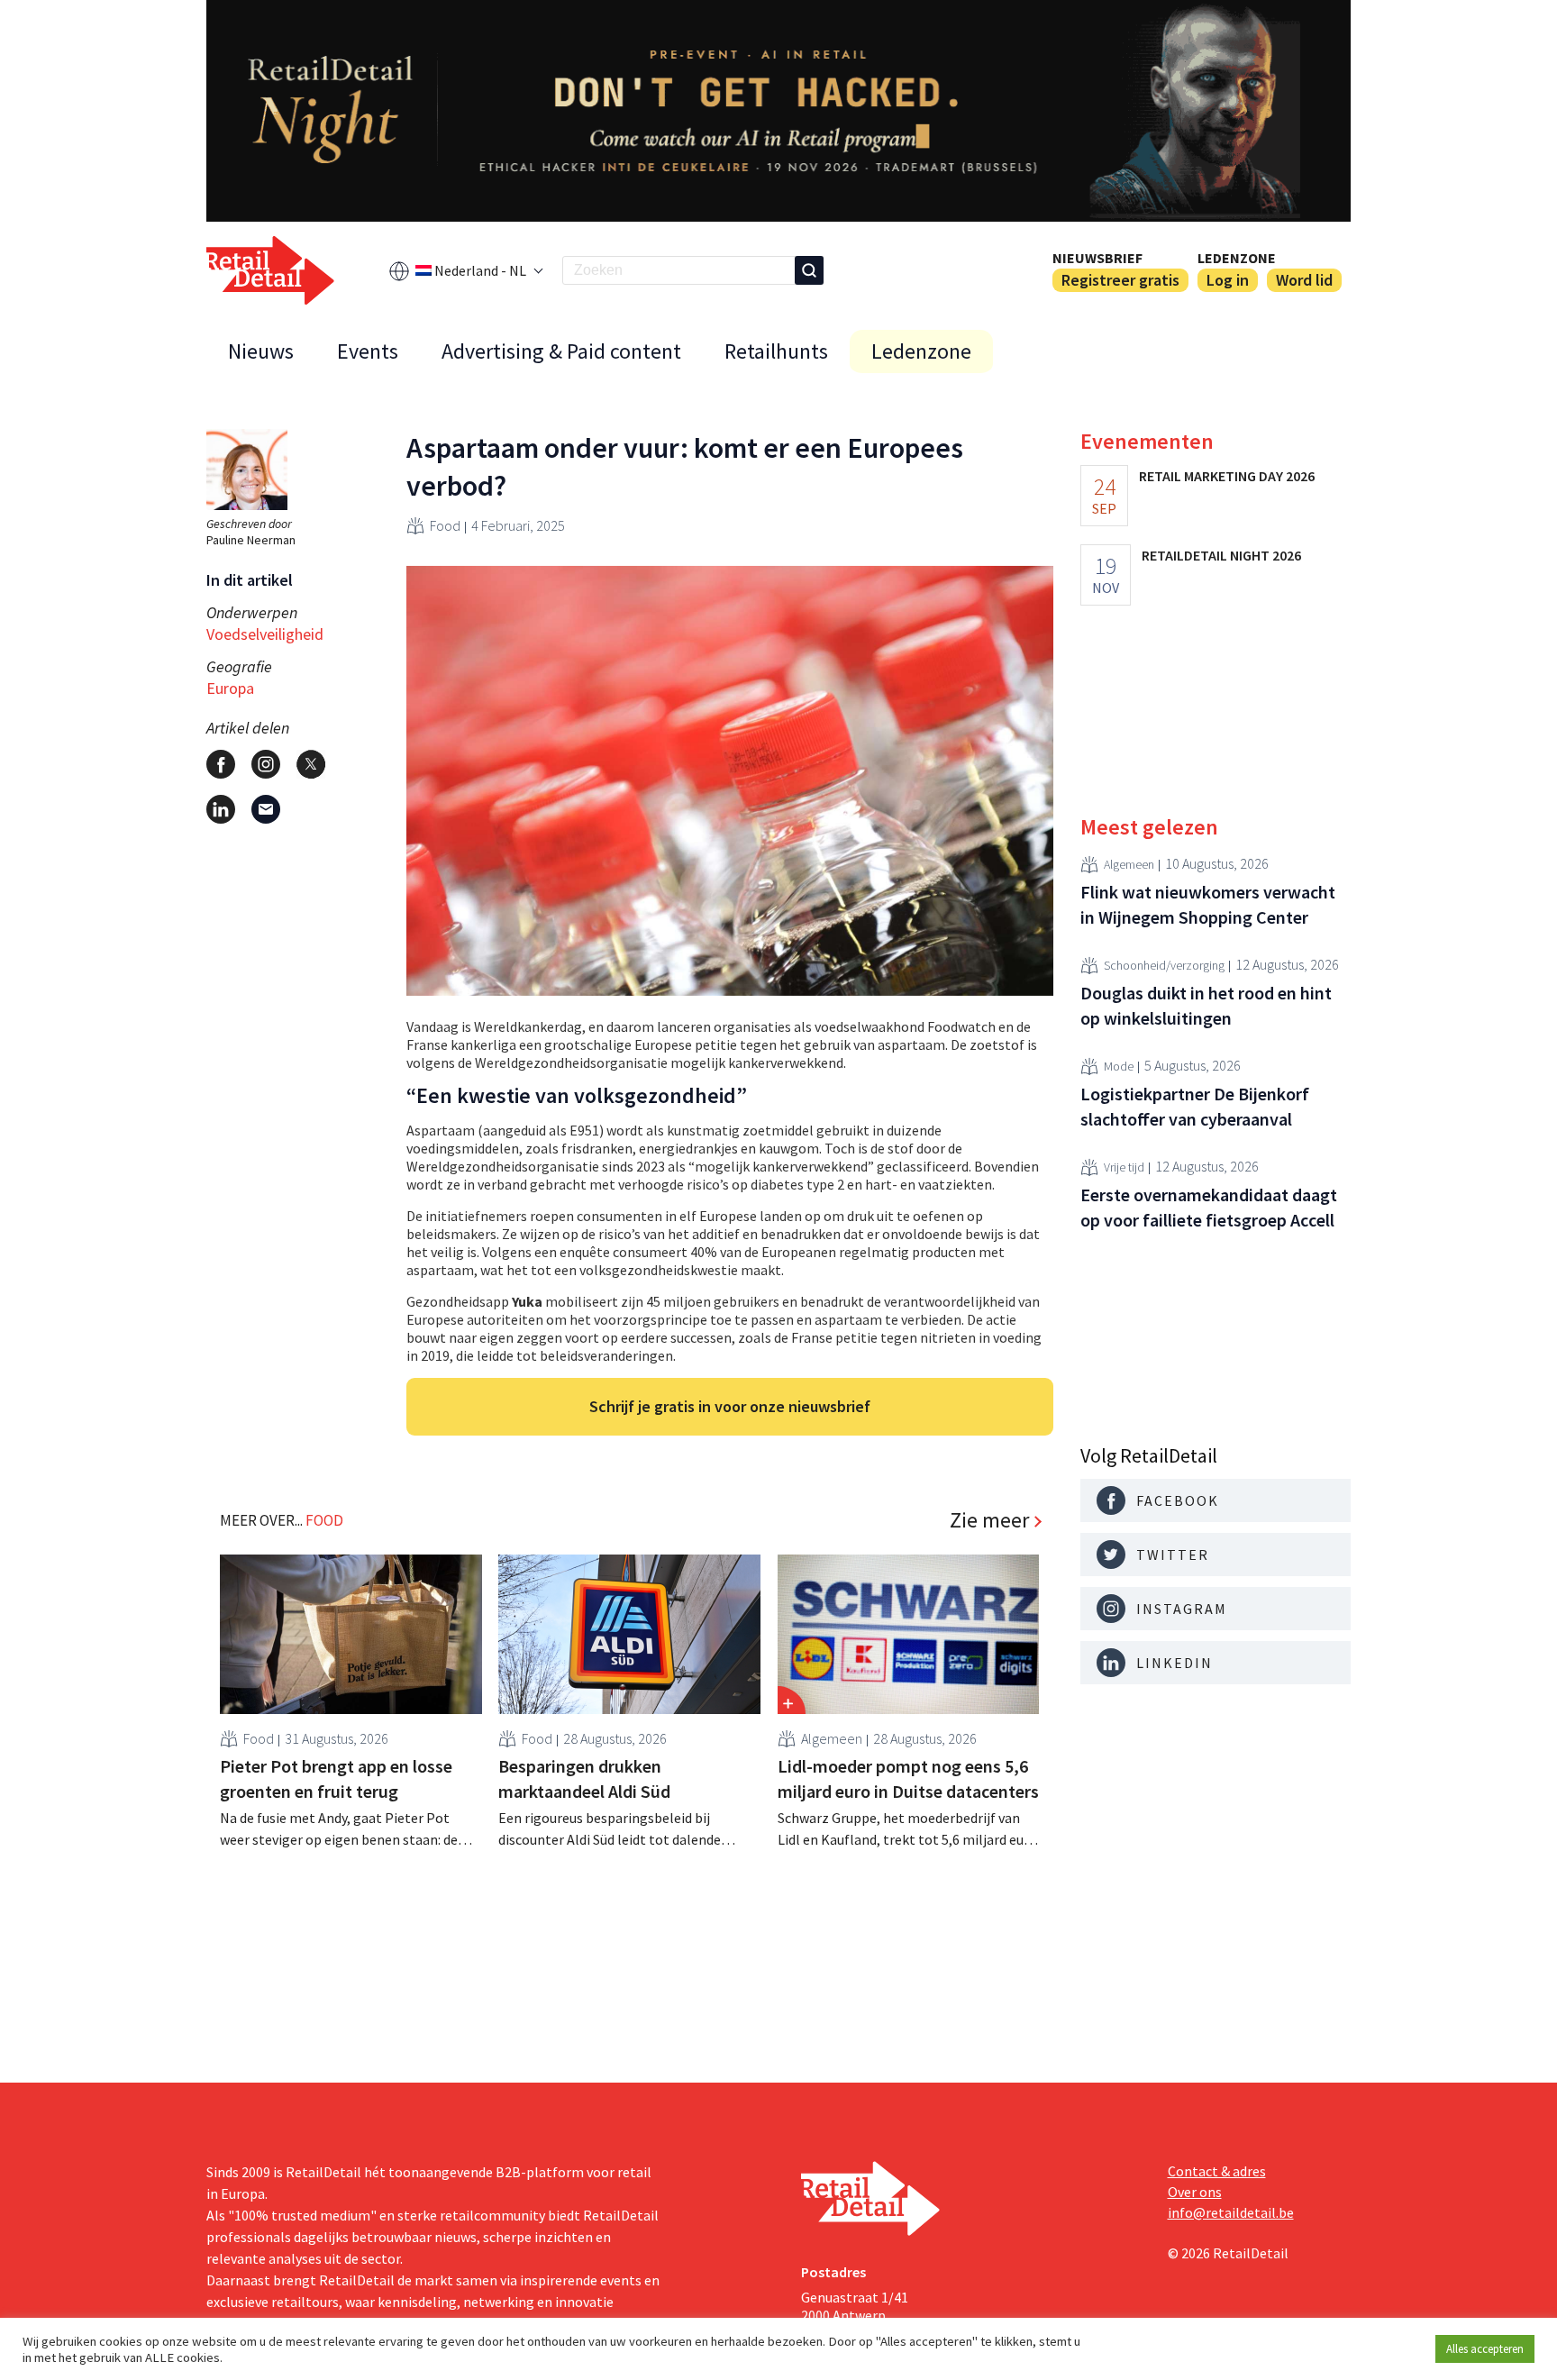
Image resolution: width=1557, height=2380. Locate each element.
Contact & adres (1217, 2171)
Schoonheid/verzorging (1164, 966)
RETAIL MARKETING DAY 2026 (1227, 476)
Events (368, 351)
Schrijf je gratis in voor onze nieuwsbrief (730, 1406)
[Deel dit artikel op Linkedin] (221, 809)
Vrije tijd (1124, 1168)
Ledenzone (1237, 258)
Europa (230, 688)
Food (445, 525)
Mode (1119, 1067)
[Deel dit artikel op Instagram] (266, 764)
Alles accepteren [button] (1485, 2349)
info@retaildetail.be (1231, 2212)
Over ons (1195, 2192)
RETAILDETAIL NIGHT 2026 (1221, 555)
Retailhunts (776, 351)
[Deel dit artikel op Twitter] (311, 764)
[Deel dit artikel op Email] (266, 809)
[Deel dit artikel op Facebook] (221, 764)
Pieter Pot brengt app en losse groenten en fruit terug (336, 1778)
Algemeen (832, 1738)
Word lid (1304, 280)
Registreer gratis (1120, 280)
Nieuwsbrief (1097, 258)
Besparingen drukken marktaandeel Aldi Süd (584, 1778)
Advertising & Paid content (561, 351)
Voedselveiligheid (265, 634)
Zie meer (989, 1520)
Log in (1228, 280)
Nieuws (261, 351)
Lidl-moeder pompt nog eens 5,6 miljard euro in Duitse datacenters (908, 1778)
